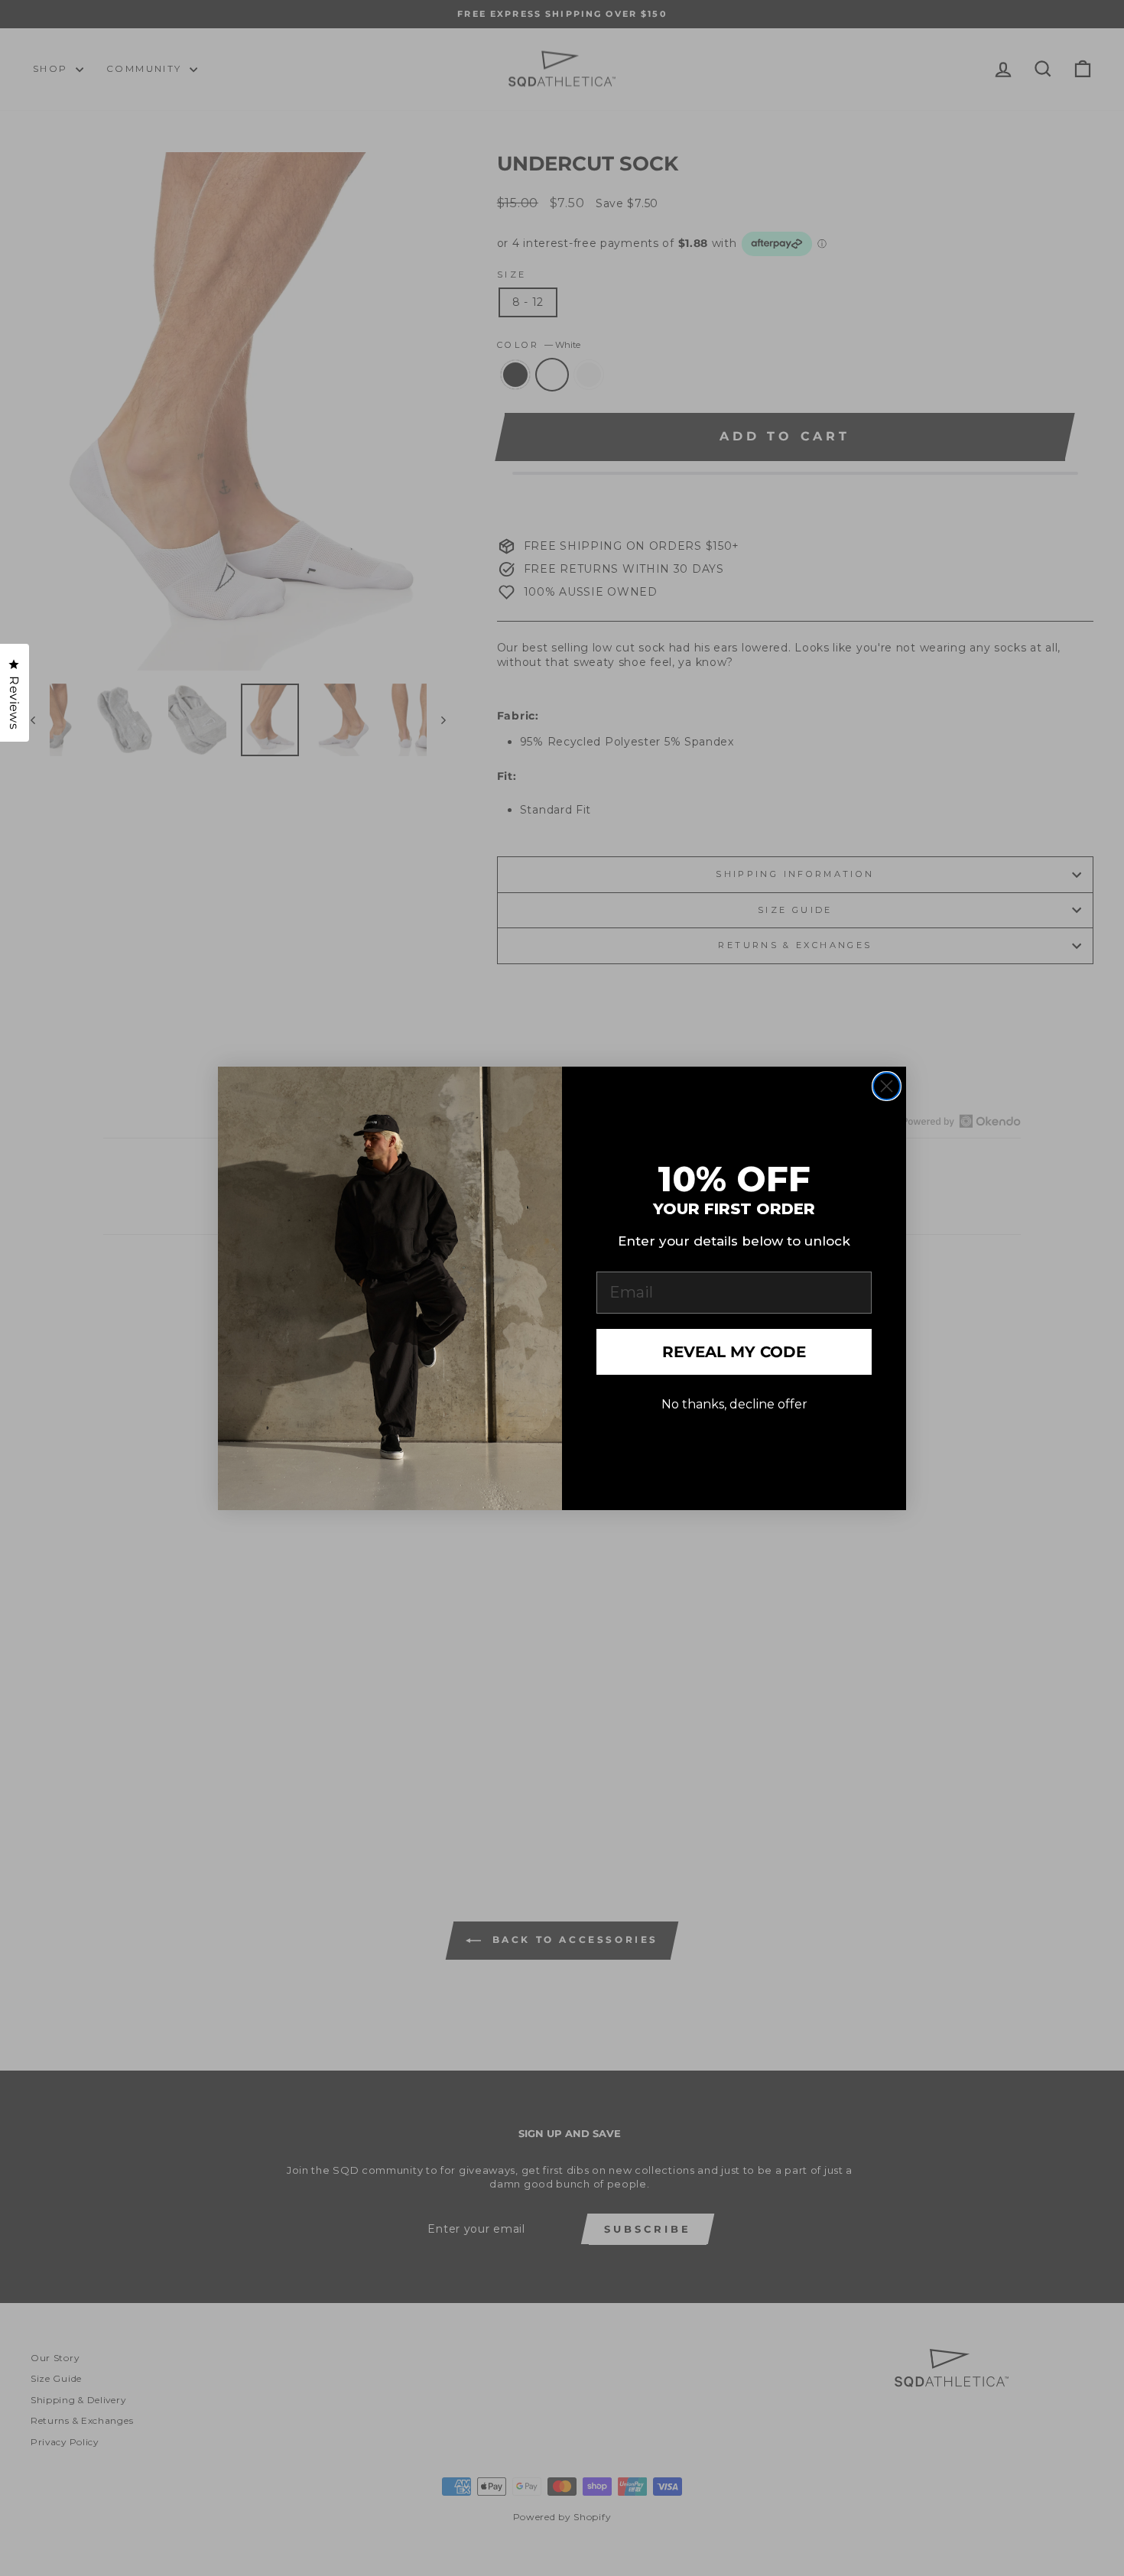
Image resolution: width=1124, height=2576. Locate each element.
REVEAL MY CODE (734, 1352)
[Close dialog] (887, 1086)
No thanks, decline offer (734, 1405)
